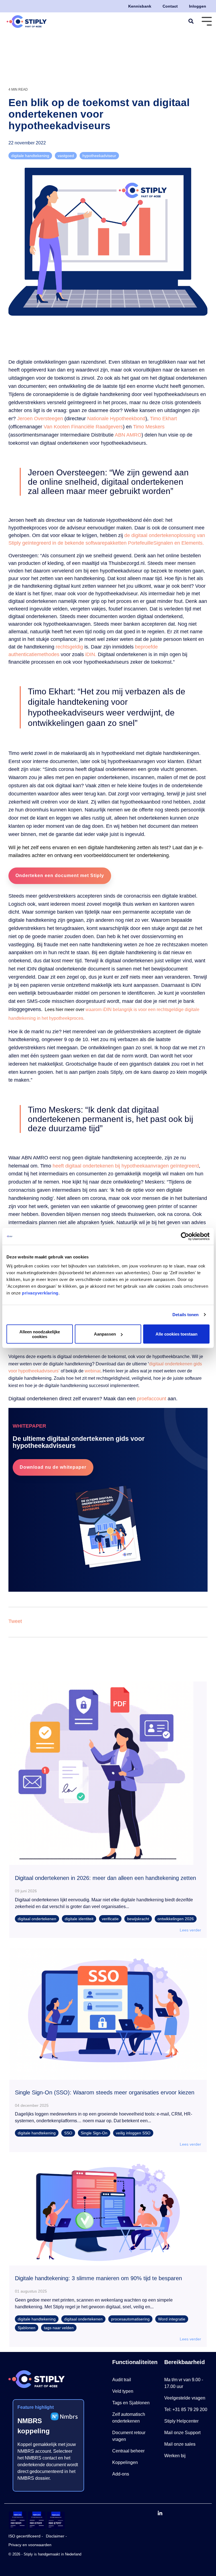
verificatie (110, 1919)
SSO (68, 2133)
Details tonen (185, 1315)
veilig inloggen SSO (133, 2133)
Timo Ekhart (163, 419)
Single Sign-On (94, 2133)
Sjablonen (27, 2328)
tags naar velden (59, 2328)
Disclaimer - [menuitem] (56, 2536)
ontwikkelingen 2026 (176, 1919)
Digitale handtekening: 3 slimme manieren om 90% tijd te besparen (98, 2278)
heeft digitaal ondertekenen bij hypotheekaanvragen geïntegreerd (126, 1166)
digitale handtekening (30, 156)
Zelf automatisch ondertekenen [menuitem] (129, 2418)
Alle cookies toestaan (176, 1334)
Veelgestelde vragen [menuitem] (185, 2398)
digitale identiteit (79, 1919)
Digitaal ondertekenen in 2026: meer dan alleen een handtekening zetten (105, 1878)
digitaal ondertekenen (37, 1919)
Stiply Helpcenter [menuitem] (181, 2421)
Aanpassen (105, 1334)
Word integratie (172, 2319)
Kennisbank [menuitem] (140, 6)
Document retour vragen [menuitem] (129, 2436)
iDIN (90, 654)
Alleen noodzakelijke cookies (40, 1334)
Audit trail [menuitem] (122, 2380)
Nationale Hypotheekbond (116, 419)
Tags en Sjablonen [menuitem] (131, 2403)
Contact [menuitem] (170, 6)
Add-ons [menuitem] (121, 2474)
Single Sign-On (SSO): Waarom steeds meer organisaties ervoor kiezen (105, 2092)
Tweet (15, 1621)
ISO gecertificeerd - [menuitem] (26, 2536)
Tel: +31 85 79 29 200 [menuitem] (186, 2410)
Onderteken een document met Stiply (60, 876)
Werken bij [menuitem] (175, 2456)
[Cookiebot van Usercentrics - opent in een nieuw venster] (185, 1236)
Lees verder (190, 1930)
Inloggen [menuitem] (198, 6)
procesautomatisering (130, 2319)
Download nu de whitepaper (53, 1467)
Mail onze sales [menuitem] (180, 2444)
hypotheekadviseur (99, 156)
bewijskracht (138, 1919)
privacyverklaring (40, 1293)
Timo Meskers (149, 427)
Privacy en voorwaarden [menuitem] (30, 2545)
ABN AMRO (128, 435)
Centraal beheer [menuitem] (128, 2451)
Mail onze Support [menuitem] (182, 2433)
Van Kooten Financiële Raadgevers (83, 427)
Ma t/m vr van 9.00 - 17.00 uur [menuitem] (184, 2383)
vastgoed (66, 156)
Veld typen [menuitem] (123, 2391)
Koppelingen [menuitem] (125, 2462)
